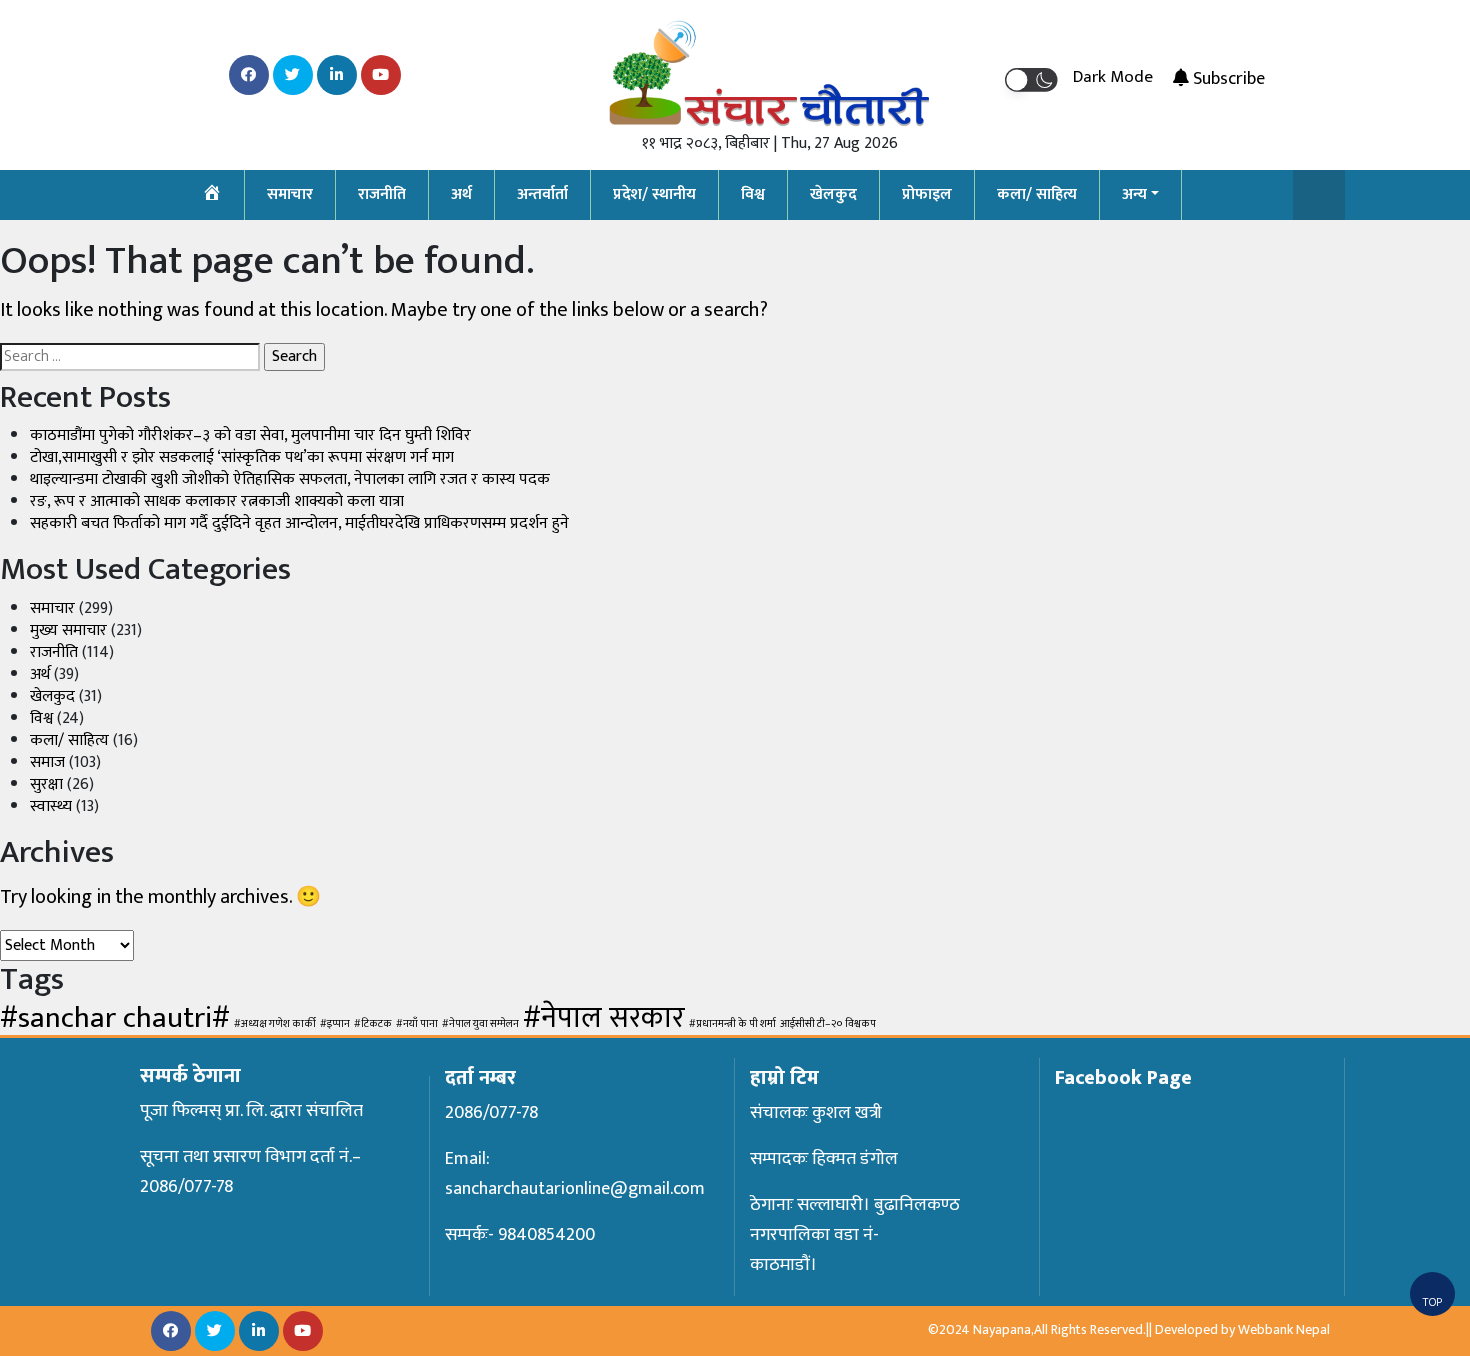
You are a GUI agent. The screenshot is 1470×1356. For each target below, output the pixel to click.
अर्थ (461, 194)
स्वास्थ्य (51, 806)
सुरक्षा (46, 784)
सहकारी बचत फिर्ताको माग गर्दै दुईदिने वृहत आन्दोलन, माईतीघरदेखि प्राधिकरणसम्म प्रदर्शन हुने (299, 523)
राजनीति (382, 194)
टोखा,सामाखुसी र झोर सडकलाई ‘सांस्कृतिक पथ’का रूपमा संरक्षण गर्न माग (242, 457)
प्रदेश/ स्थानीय (654, 194)
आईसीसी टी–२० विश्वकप (828, 1024)
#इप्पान (335, 1024)
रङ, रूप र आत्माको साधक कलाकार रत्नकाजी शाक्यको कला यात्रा (217, 501)
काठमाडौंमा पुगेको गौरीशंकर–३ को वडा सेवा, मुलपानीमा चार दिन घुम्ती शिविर (250, 435)
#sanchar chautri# (115, 1018)
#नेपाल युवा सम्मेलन (480, 1024)
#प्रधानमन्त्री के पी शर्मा (732, 1024)
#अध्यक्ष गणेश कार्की (275, 1024)
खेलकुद (833, 194)
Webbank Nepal (1284, 1329)
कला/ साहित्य (1037, 194)
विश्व (753, 194)
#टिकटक (373, 1024)
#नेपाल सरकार (604, 1018)
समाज (47, 762)
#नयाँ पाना (417, 1024)
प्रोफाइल (927, 194)
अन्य (1134, 194)
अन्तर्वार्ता (542, 194)
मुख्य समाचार (68, 630)
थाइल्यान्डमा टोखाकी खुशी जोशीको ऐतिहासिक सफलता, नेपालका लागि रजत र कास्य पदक (290, 479)
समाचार (290, 194)
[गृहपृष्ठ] (212, 195)
